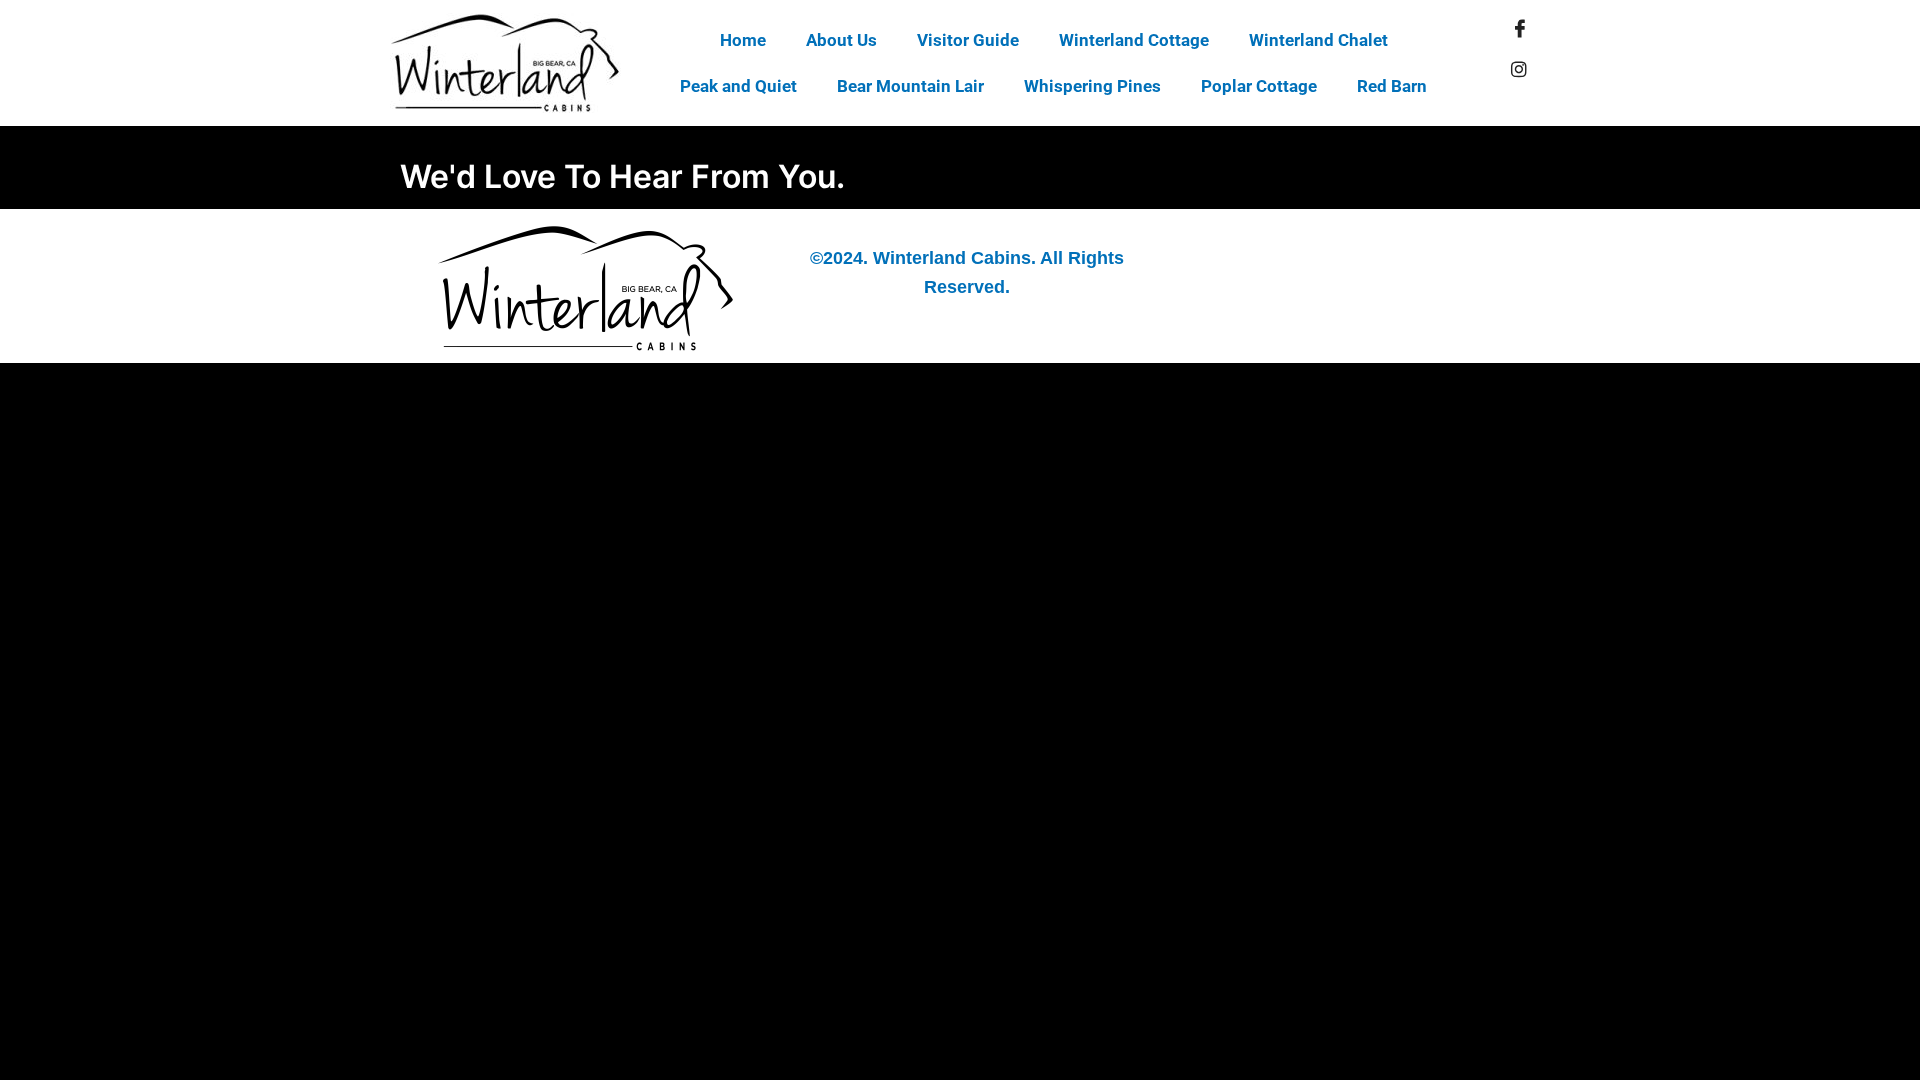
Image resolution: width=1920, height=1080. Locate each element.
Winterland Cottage (1134, 40)
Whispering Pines (1092, 86)
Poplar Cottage (1259, 86)
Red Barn (1392, 86)
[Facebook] (1520, 29)
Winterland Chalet (1318, 40)
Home (743, 40)
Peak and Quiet (738, 86)
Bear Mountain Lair (910, 86)
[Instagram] (1519, 69)
